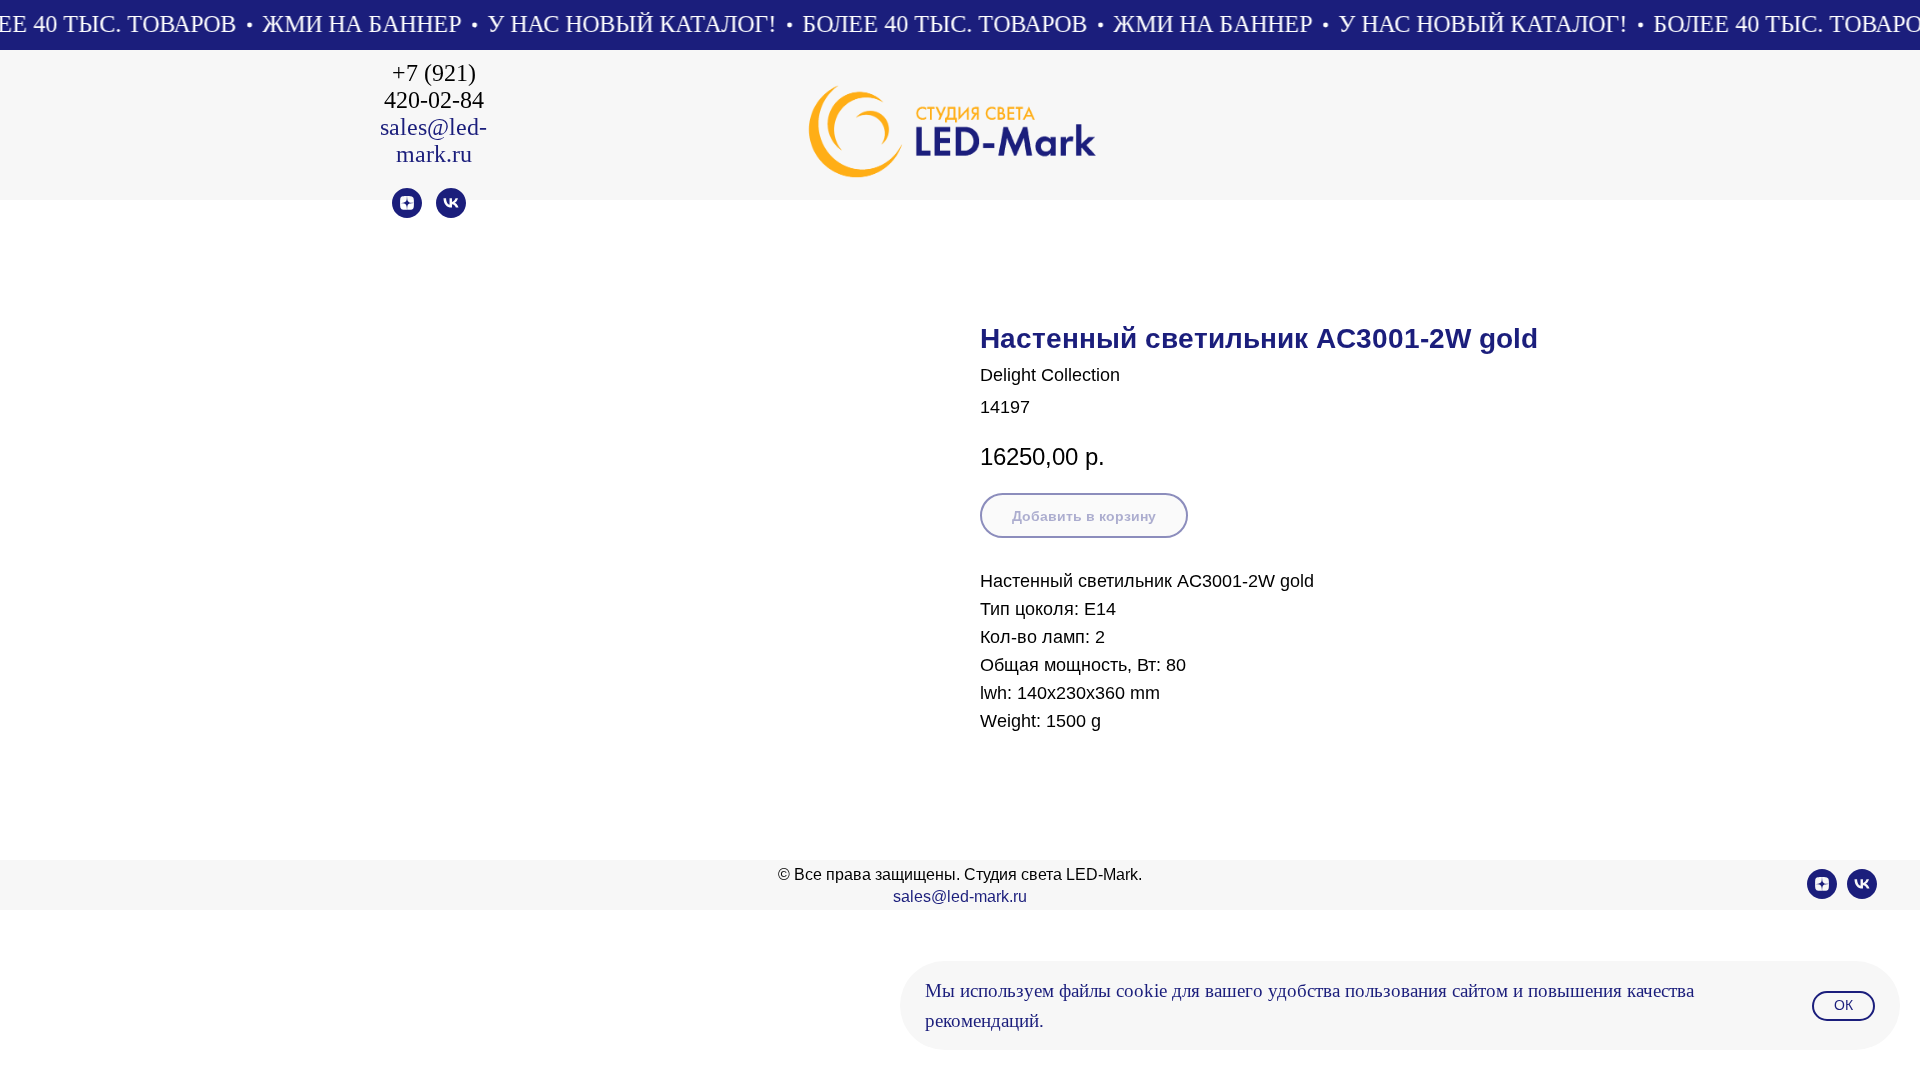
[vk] (451, 212)
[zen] (407, 212)
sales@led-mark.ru (433, 140)
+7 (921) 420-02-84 (434, 86)
